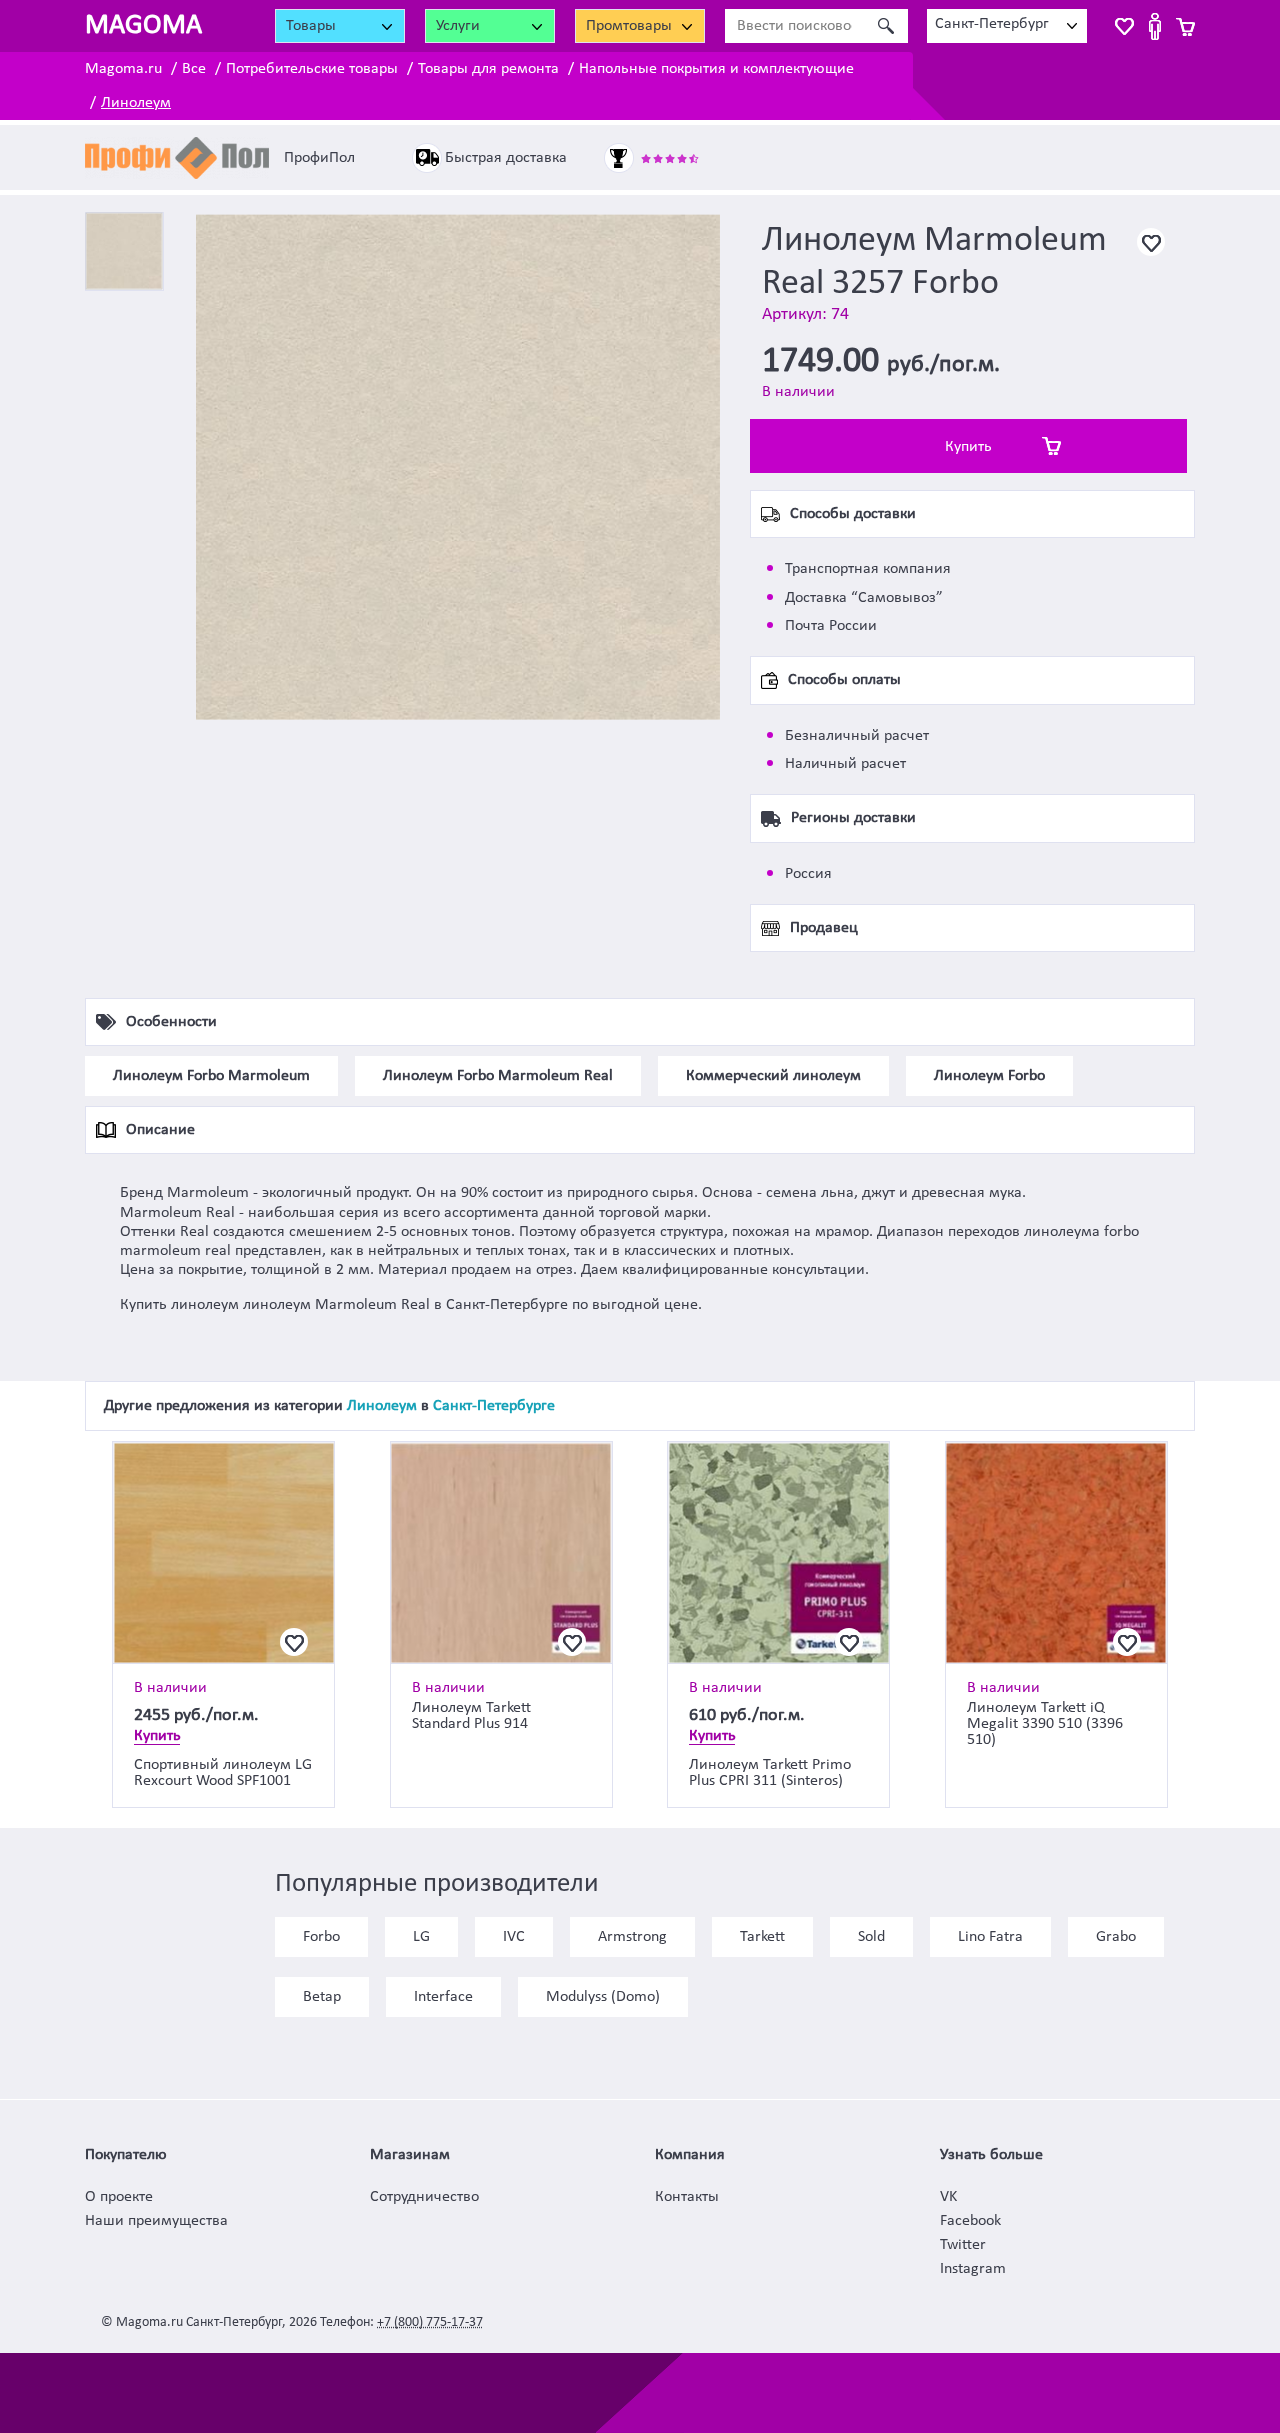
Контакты (687, 2197)
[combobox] (1007, 26)
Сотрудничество (424, 2197)
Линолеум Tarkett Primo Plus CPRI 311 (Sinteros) (770, 1773)
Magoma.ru (123, 69)
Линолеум (136, 103)
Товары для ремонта (488, 69)
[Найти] (885, 26)
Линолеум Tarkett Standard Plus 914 (471, 1716)
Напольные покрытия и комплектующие (716, 69)
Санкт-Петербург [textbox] (992, 24)
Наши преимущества (156, 2221)
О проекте (119, 2197)
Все (194, 69)
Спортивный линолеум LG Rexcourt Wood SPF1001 (223, 1773)
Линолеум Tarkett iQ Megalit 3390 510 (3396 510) (1045, 1724)
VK (948, 2197)
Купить (968, 447)
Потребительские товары (312, 69)
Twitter (963, 2245)
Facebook (970, 2221)
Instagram (973, 2269)
